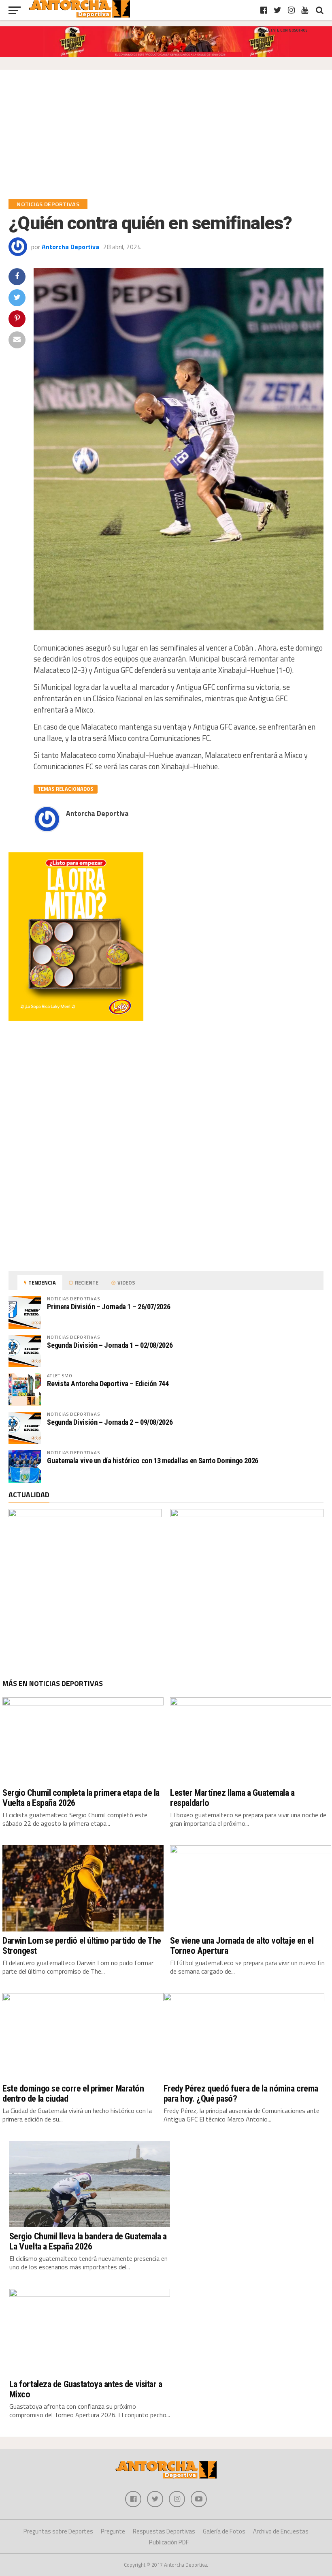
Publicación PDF (169, 2542)
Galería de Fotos (224, 2531)
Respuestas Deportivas (164, 2531)
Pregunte (113, 2531)
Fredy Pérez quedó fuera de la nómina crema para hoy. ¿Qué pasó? (241, 2093)
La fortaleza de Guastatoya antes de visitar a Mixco (86, 2389)
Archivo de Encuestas (281, 2531)
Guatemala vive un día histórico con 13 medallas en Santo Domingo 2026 (153, 1461)
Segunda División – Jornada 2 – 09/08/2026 (110, 1422)
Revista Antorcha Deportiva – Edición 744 (108, 1384)
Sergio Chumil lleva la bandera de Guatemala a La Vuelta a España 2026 (88, 2241)
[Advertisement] (166, 139)
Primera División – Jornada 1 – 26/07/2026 (109, 1307)
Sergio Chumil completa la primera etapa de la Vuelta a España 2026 (81, 1798)
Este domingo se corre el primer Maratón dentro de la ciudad (73, 2093)
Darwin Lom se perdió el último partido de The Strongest (82, 1945)
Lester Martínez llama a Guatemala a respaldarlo (232, 1798)
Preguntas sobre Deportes (58, 2531)
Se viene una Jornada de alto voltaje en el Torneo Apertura (242, 1945)
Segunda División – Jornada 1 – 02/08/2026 (110, 1345)
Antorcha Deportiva (70, 247)
